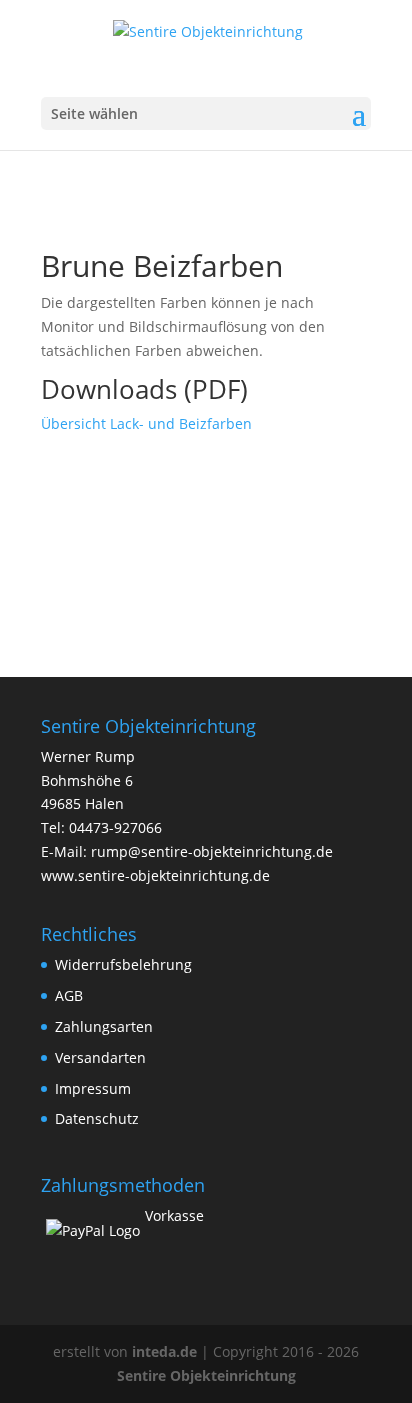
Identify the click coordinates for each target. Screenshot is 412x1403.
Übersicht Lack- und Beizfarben (146, 423)
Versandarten (100, 1057)
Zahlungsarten (104, 1026)
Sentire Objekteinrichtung (206, 1375)
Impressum (93, 1088)
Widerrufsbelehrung (123, 964)
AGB (69, 995)
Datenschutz (97, 1118)
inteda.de (164, 1351)
